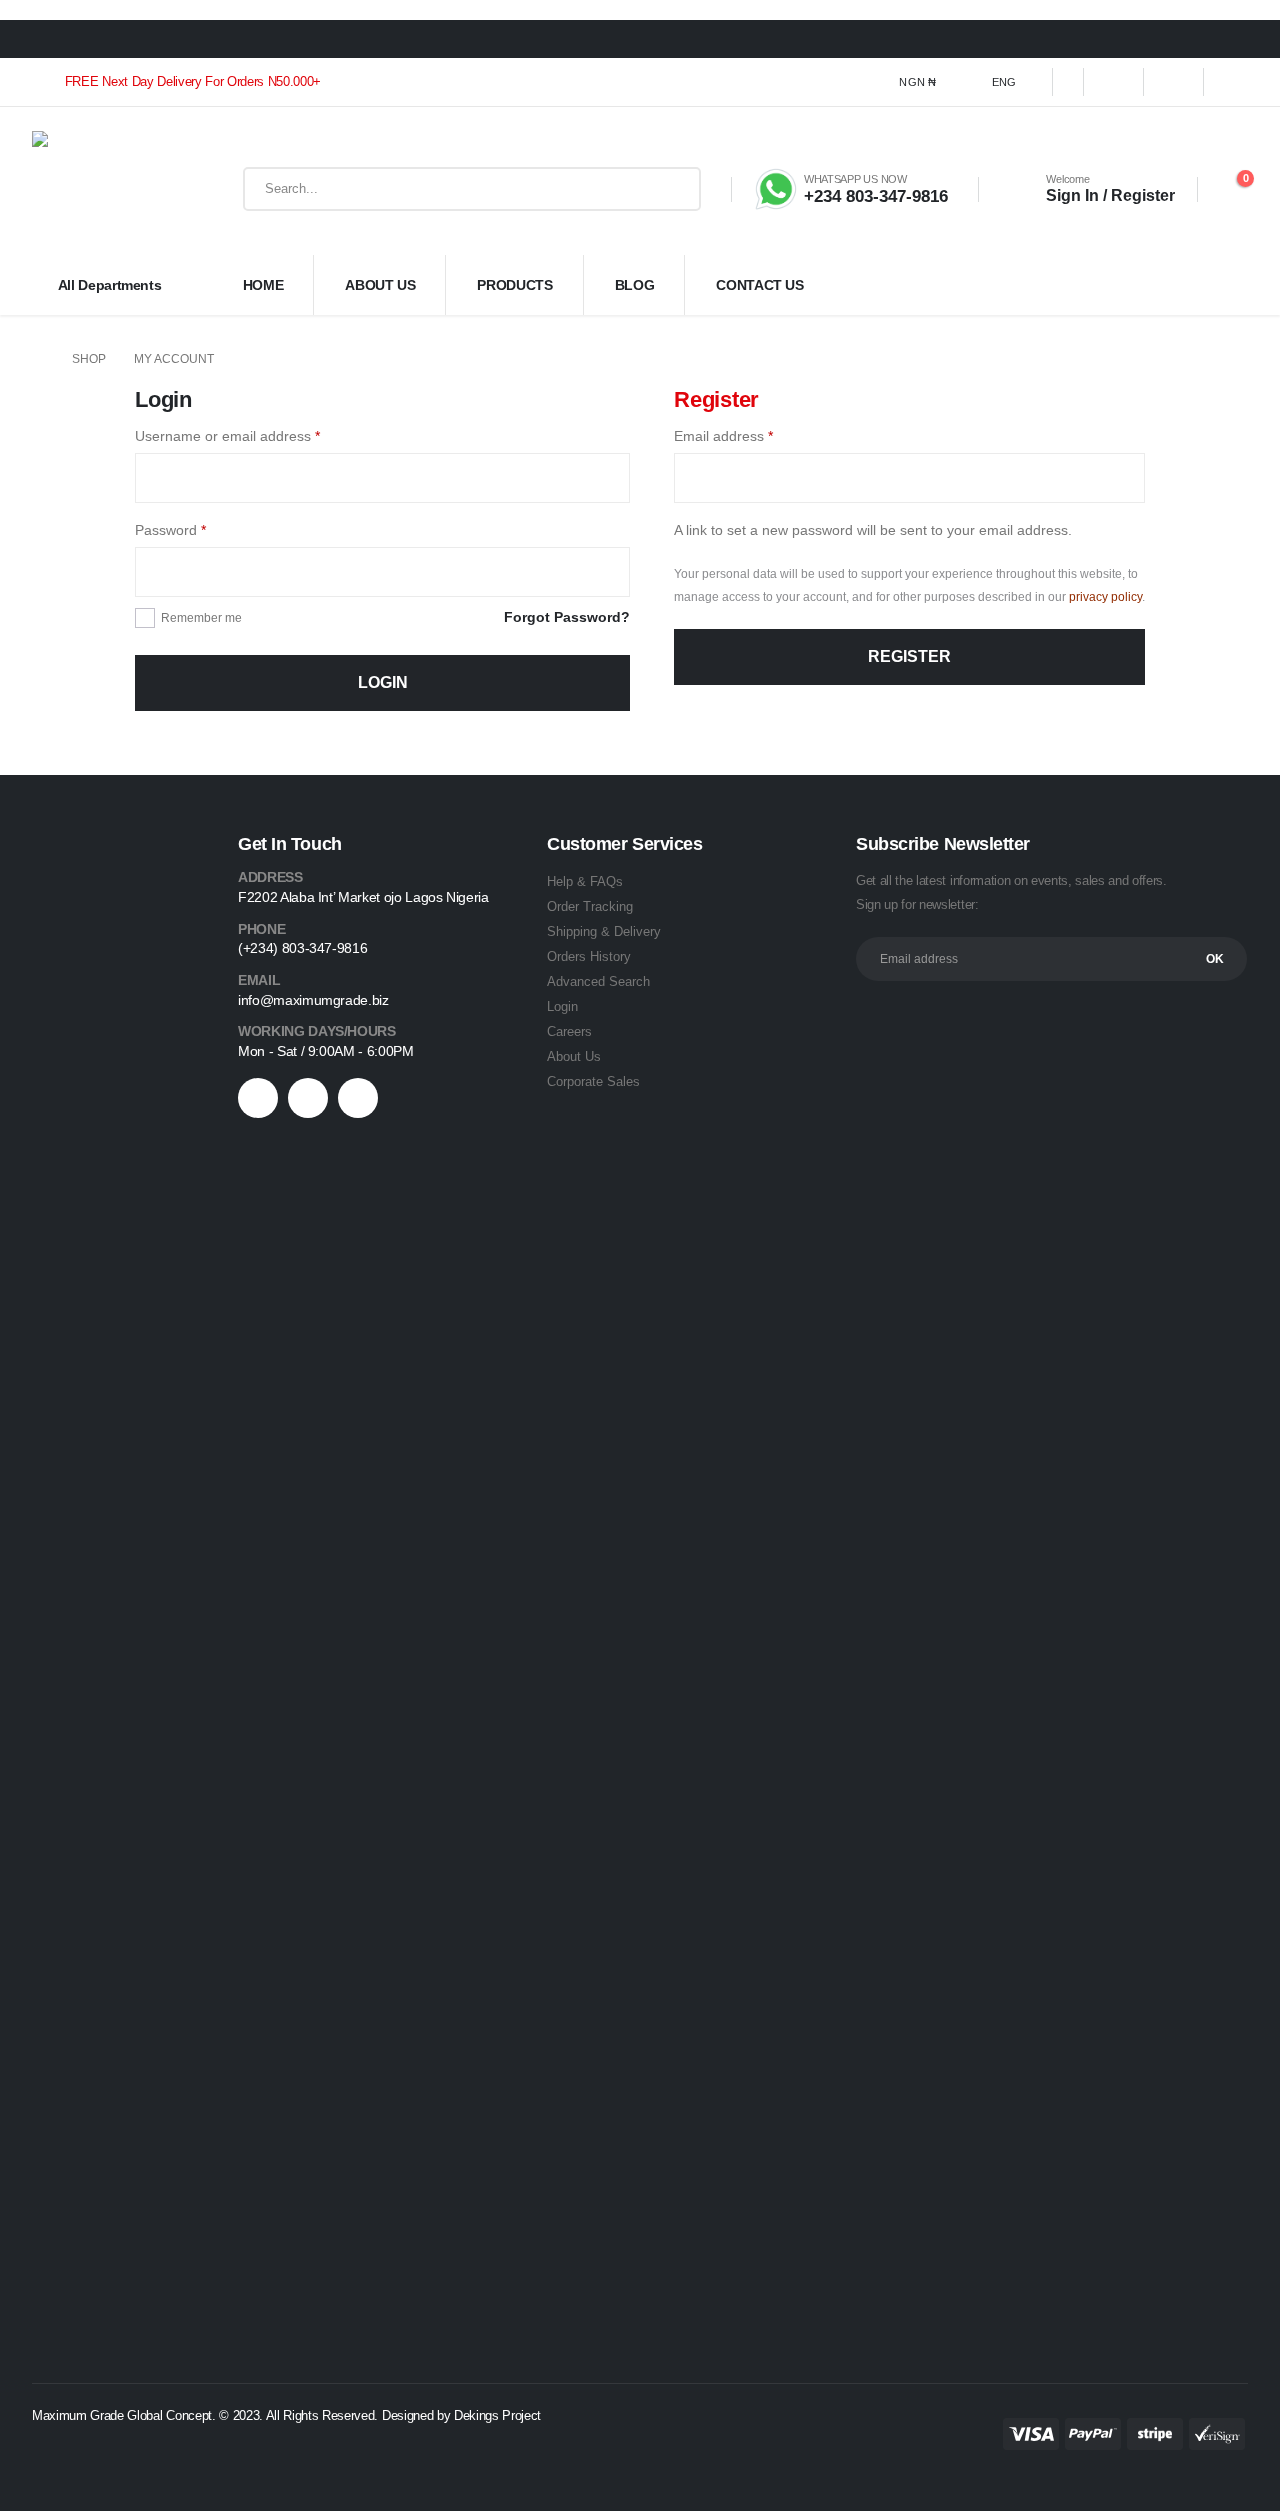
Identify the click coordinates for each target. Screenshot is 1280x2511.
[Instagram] (1234, 82)
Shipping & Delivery (604, 931)
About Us (380, 285)
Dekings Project (499, 2415)
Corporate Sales (593, 1081)
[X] (1174, 82)
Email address (752, 435)
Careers (569, 1031)
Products (514, 285)
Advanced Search (598, 981)
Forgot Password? (567, 617)
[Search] (671, 189)
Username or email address (256, 435)
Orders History (589, 956)
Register (909, 656)
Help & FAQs (585, 881)
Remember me (201, 618)
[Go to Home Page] (38, 359)
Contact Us (760, 285)
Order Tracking (590, 906)
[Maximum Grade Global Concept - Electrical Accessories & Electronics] (96, 189)
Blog (635, 285)
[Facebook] (1114, 82)
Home (263, 285)
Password (199, 529)
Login (383, 682)
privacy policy (1105, 597)
